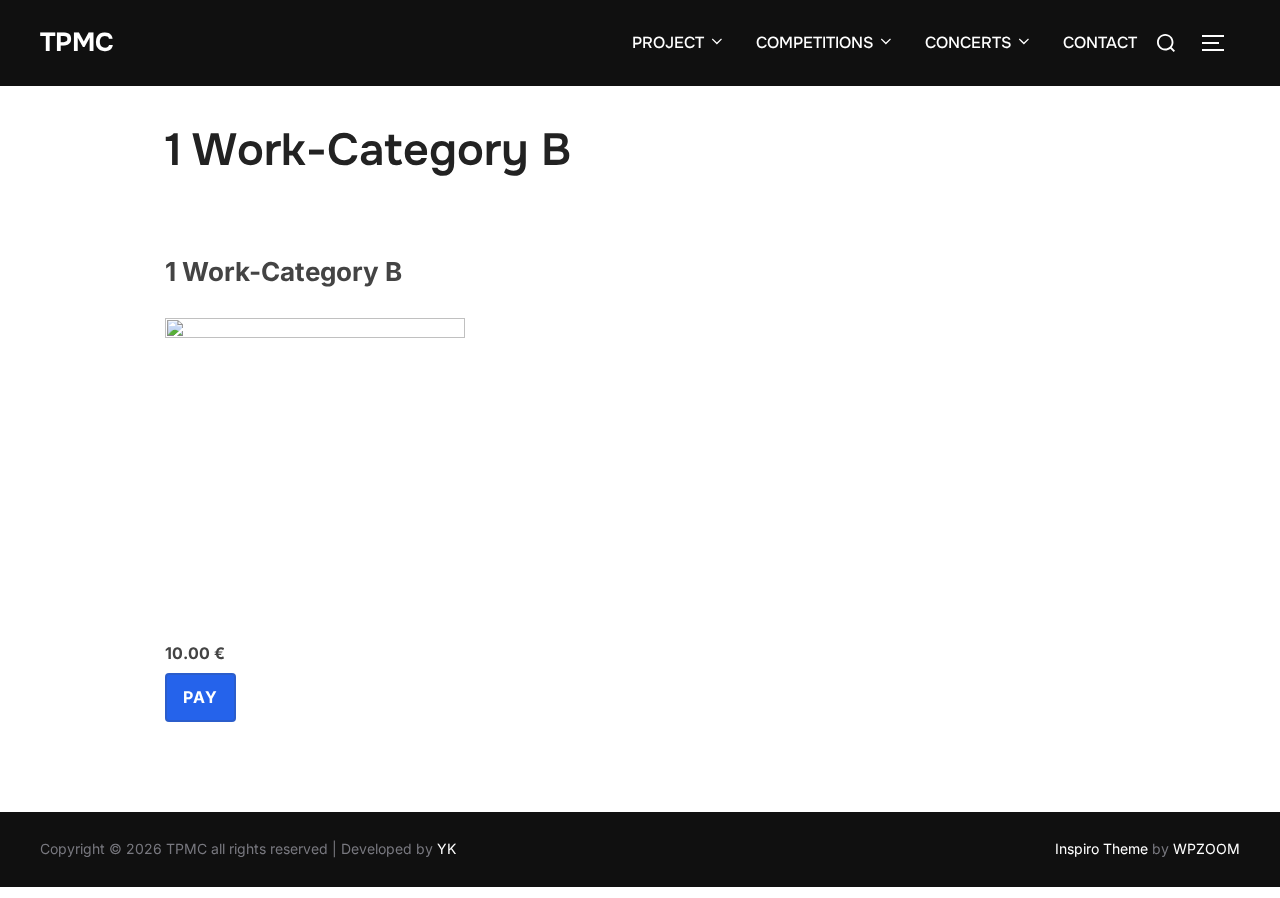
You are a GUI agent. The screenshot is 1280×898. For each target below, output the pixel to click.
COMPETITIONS (814, 42)
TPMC (77, 42)
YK (446, 848)
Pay (200, 697)
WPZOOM (1206, 848)
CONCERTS (968, 42)
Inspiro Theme (1101, 848)
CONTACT (1100, 42)
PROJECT (668, 42)
